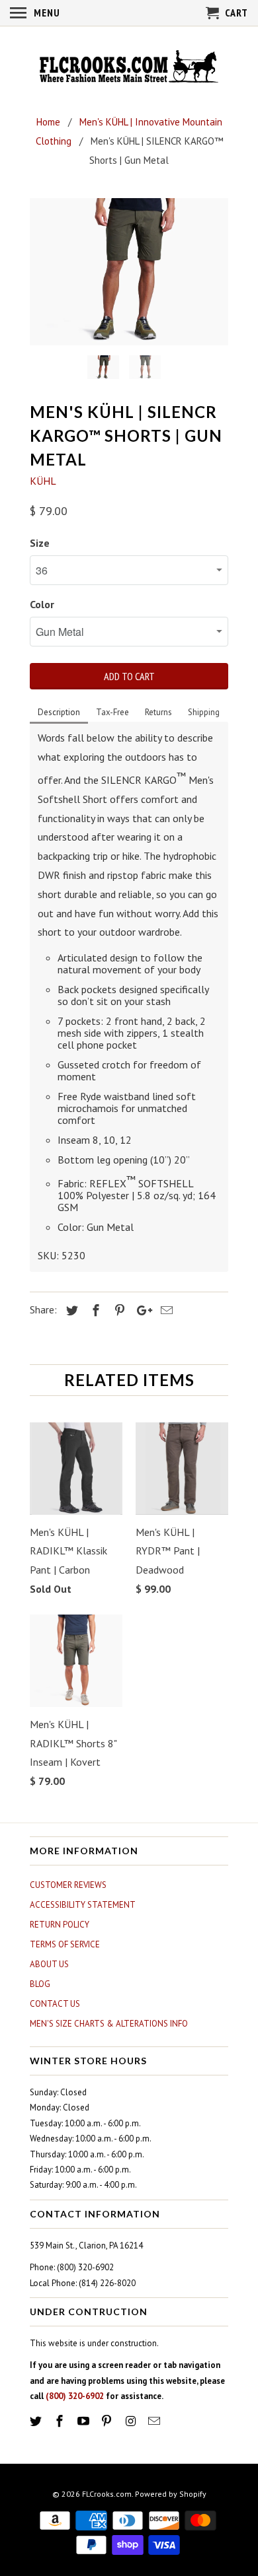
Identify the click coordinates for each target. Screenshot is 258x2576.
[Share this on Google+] (141, 1310)
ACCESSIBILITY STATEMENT (83, 1905)
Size (40, 543)
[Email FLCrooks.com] (155, 2421)
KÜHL (43, 481)
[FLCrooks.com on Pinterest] (108, 2421)
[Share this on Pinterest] (118, 1310)
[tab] (59, 713)
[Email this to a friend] (165, 1310)
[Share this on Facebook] (94, 1310)
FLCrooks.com (107, 2494)
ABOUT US (49, 1964)
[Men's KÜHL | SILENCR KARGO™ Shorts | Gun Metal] (129, 272)
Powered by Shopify (171, 2494)
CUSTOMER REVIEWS (68, 1885)
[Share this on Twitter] (70, 1310)
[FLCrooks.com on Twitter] (37, 2421)
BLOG (40, 1984)
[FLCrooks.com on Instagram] (132, 2421)
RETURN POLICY (60, 1925)
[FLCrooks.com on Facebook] (61, 2421)
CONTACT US (55, 2004)
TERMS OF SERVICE (65, 1944)
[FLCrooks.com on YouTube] (85, 2421)
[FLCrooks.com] (129, 68)
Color (42, 604)
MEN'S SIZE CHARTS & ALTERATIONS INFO (109, 2024)
